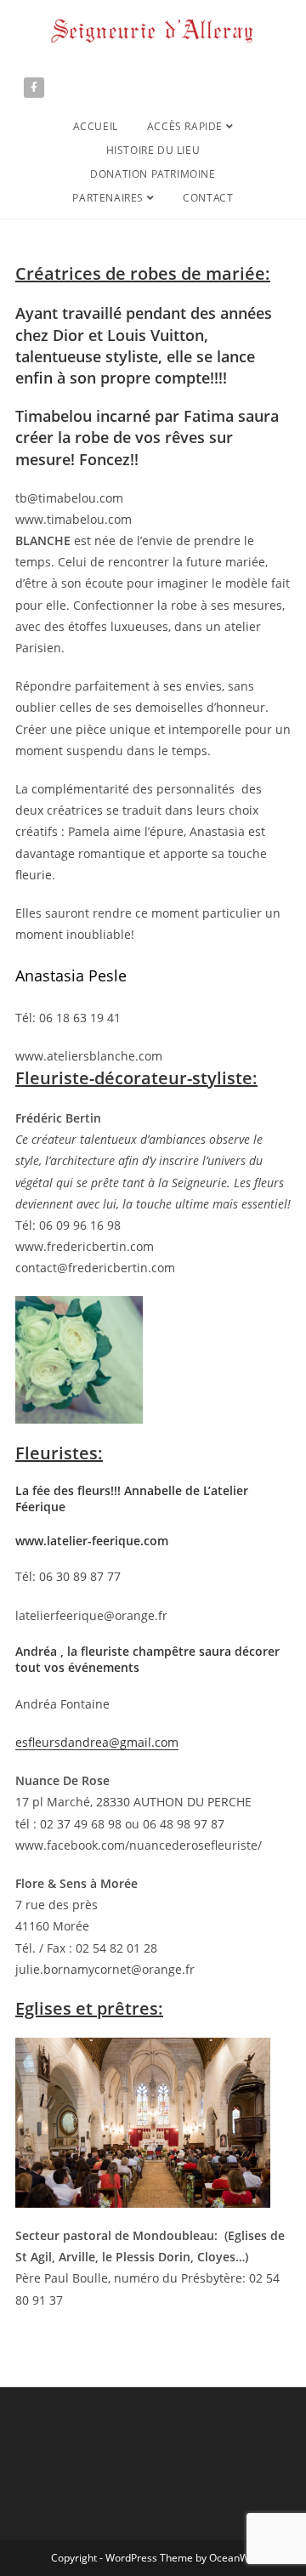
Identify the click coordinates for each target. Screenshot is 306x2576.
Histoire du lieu (153, 150)
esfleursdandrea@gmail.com (97, 1742)
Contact (208, 198)
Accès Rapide (187, 126)
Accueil (96, 126)
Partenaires (109, 198)
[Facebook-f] (34, 88)
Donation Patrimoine (153, 174)
